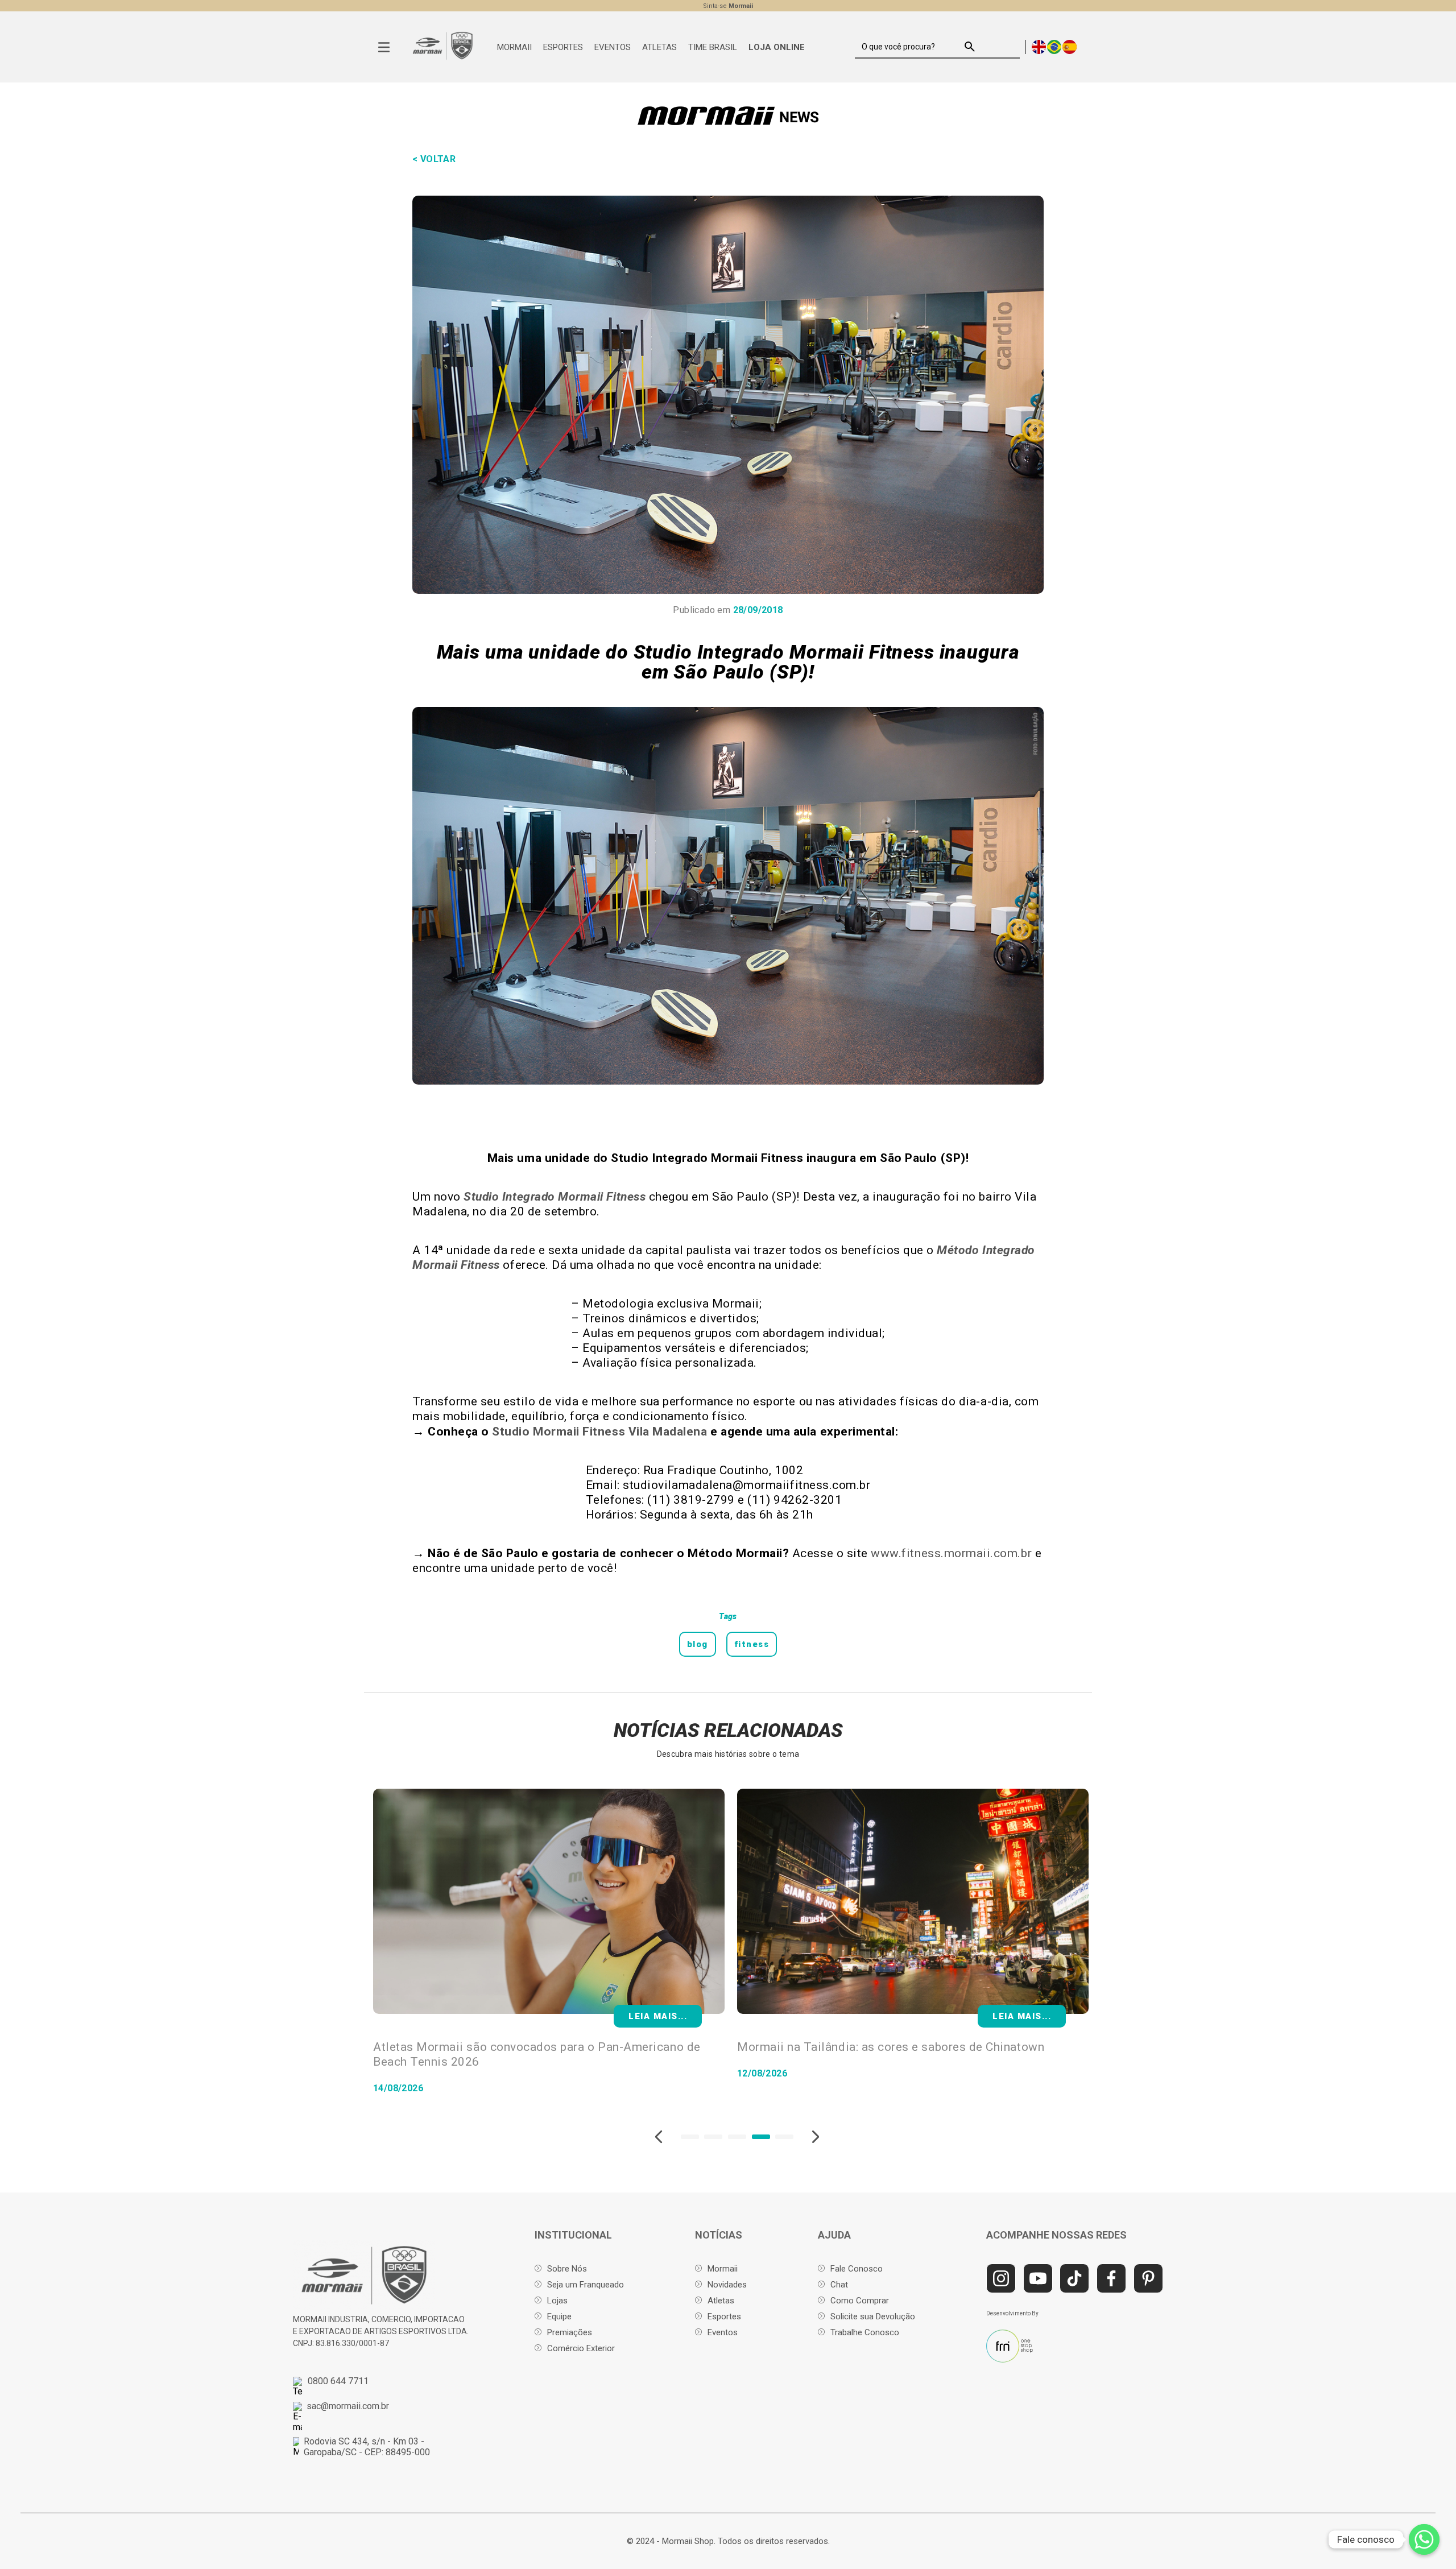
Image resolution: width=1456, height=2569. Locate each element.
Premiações (570, 2332)
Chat (839, 2285)
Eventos (723, 2332)
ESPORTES (563, 47)
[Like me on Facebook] (1111, 2278)
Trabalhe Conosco (865, 2332)
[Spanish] (1070, 46)
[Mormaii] (443, 58)
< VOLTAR (434, 159)
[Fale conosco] (1424, 2539)
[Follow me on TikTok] (1074, 2278)
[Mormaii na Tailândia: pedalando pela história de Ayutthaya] (913, 1902)
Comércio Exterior (581, 2348)
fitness (752, 1644)
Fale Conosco (857, 2269)
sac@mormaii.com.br (348, 2406)
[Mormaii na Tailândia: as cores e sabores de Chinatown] (549, 1902)
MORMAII (514, 47)
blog (698, 1644)
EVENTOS (613, 47)
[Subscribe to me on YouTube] (1038, 2278)
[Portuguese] (1055, 46)
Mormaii (723, 2269)
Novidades (727, 2285)
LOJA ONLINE (777, 47)
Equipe (559, 2316)
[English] (1039, 46)
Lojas (557, 2301)
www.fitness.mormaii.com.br (951, 1553)
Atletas (721, 2301)
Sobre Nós (567, 2269)
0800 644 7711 (338, 2381)
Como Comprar (860, 2301)
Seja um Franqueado (586, 2285)
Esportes (724, 2316)
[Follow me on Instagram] (1001, 2278)
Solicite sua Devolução (873, 2316)
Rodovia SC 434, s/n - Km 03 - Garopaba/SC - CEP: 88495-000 (367, 2447)
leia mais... (1022, 2016)
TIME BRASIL (713, 47)
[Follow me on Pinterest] (1148, 2278)
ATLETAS (659, 47)
